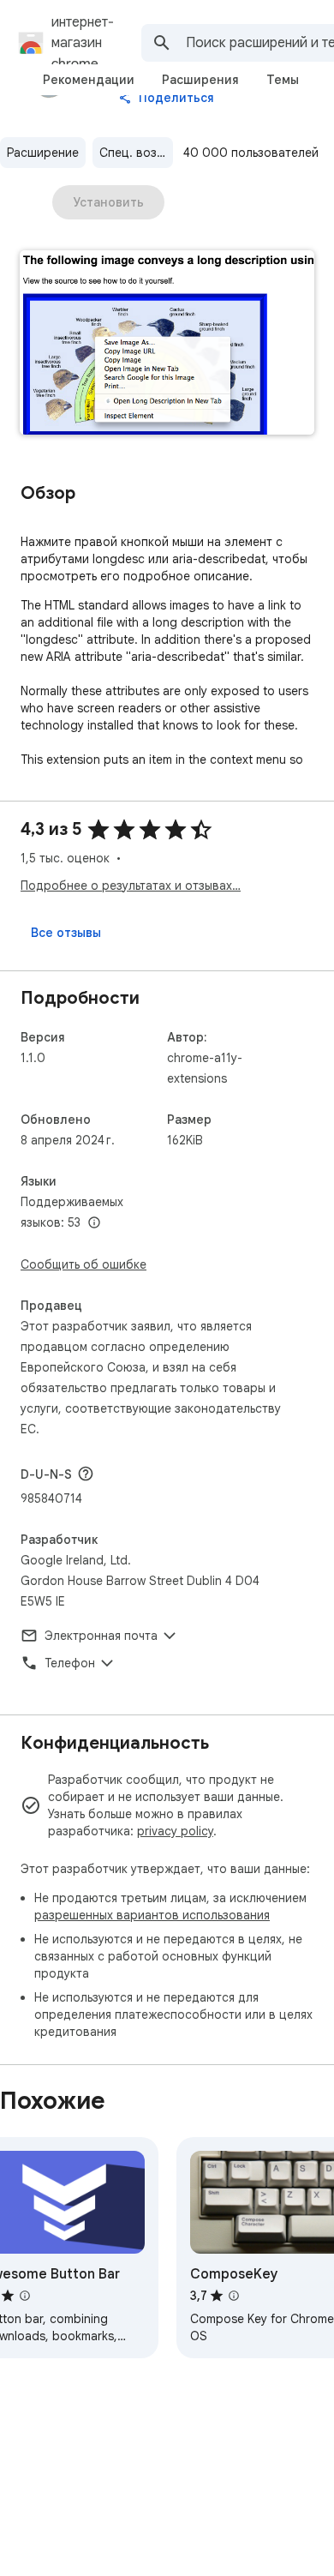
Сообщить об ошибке (83, 1264)
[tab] (89, 80)
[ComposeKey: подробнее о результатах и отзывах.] (234, 2296)
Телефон (70, 1663)
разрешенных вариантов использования (152, 1915)
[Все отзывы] (66, 933)
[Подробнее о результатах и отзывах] (86, 1474)
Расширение (43, 153)
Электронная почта (101, 1636)
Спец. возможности (136, 153)
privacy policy (175, 1831)
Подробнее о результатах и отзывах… (131, 886)
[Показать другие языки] (94, 1223)
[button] (167, 344)
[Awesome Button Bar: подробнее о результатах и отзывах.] (25, 2296)
